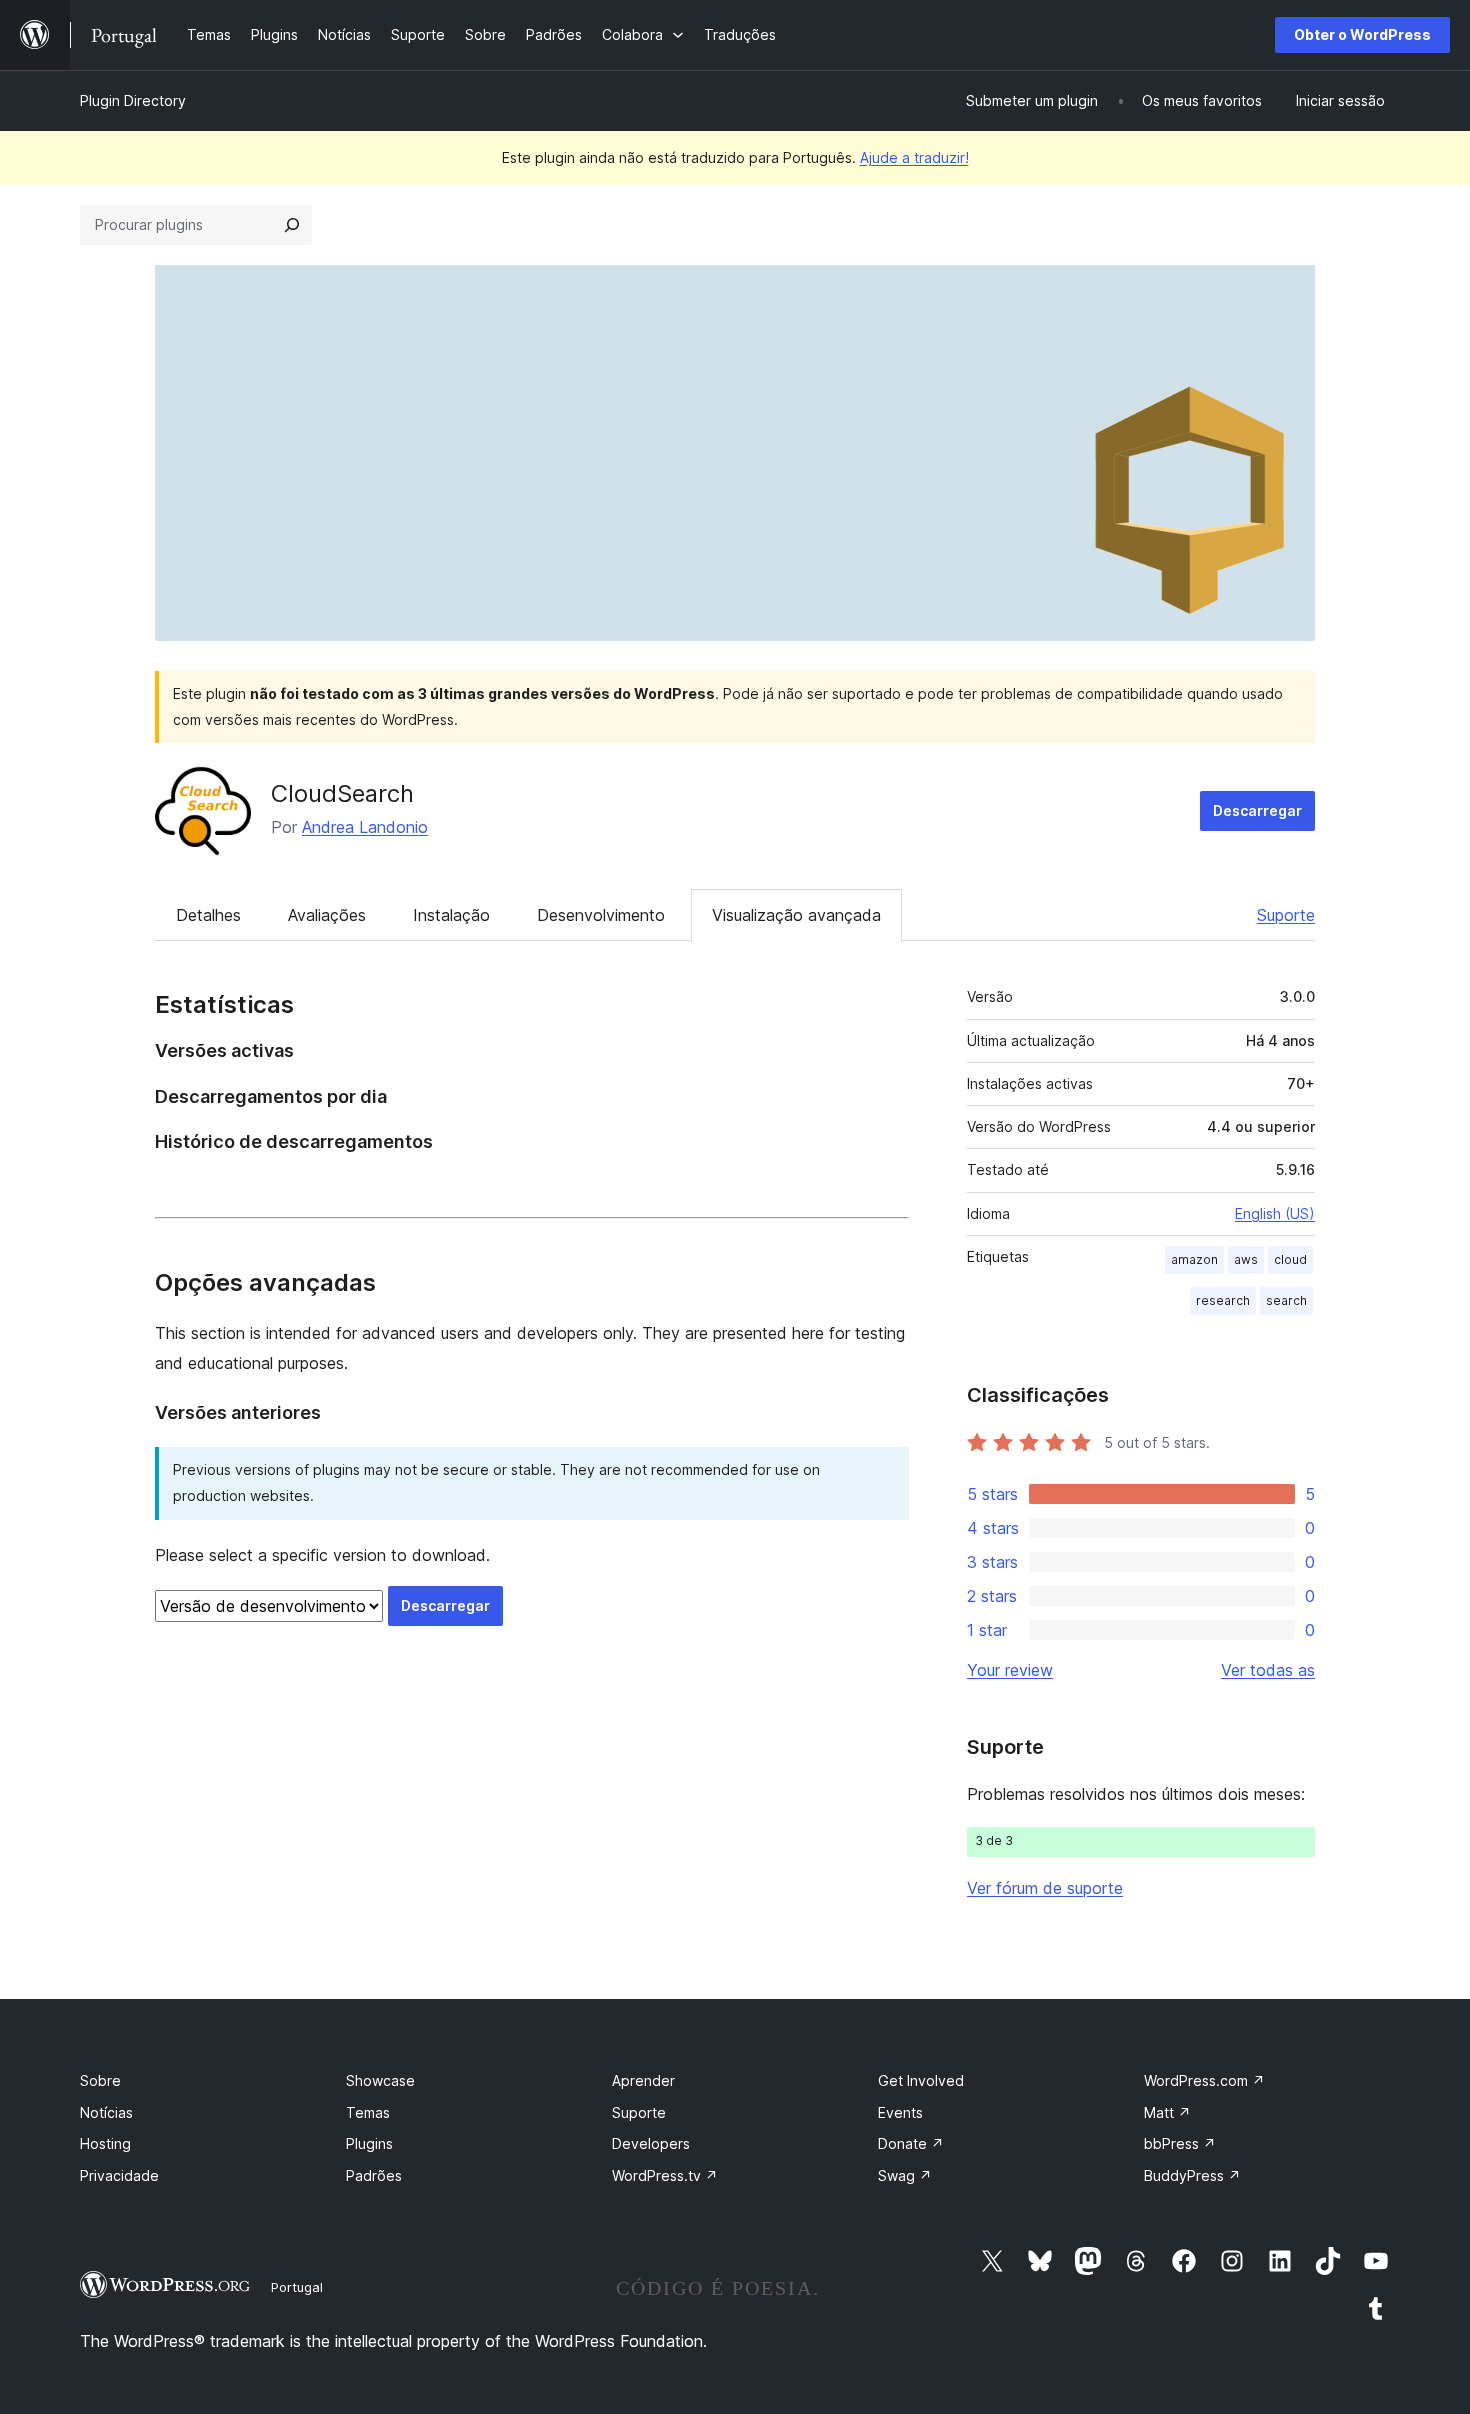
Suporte (1286, 915)
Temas (368, 2112)
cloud (1290, 1259)
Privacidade (119, 2175)
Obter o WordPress (1362, 34)
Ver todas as (1268, 1670)
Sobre (100, 2080)
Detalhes (208, 915)
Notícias (106, 2112)
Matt (1167, 2112)
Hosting (105, 2143)
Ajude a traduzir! (914, 157)
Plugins (369, 2143)
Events (900, 2112)
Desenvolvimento (601, 915)
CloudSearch (342, 793)
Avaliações (327, 915)
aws (1246, 1259)
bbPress (1180, 2143)
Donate (911, 2143)
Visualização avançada (796, 915)
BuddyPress (1192, 2175)
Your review (1010, 1670)
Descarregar (1257, 810)
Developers (651, 2143)
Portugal (297, 2287)
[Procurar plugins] (292, 225)
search (1286, 1300)
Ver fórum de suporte (1045, 1888)
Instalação (451, 915)
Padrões (374, 2175)
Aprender (643, 2080)
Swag (905, 2175)
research (1223, 1300)
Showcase (380, 2080)
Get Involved (921, 2080)
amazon (1194, 1259)
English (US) (1275, 1213)
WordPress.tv (665, 2175)
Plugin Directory (133, 100)
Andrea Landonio (365, 827)
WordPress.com (1204, 2080)
